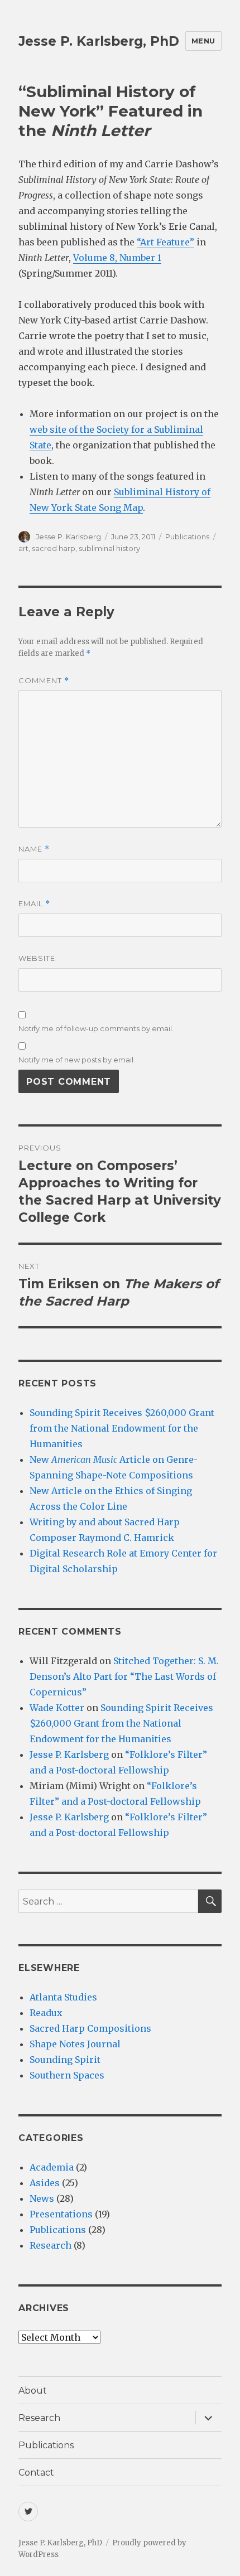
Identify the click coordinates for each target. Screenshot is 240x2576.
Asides (45, 2183)
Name (34, 849)
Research (51, 2245)
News (42, 2198)
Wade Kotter (57, 1708)
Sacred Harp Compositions (90, 2028)
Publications (187, 537)
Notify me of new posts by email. (77, 1060)
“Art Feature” (165, 242)
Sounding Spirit (65, 2060)
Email (34, 904)
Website (37, 958)
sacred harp (54, 548)
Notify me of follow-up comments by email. (96, 1028)
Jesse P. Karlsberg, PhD (99, 41)
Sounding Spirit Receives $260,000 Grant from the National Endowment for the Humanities (122, 1428)
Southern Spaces (67, 2075)
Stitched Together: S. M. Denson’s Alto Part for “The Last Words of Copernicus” (124, 1676)
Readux (46, 2013)
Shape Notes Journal (75, 2044)
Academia (52, 2167)
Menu (203, 41)
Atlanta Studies (63, 1997)
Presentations (61, 2214)
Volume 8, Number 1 (117, 258)
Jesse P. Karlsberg (68, 537)
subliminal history (109, 548)
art (23, 548)
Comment (44, 681)
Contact (36, 2473)
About (33, 2391)
